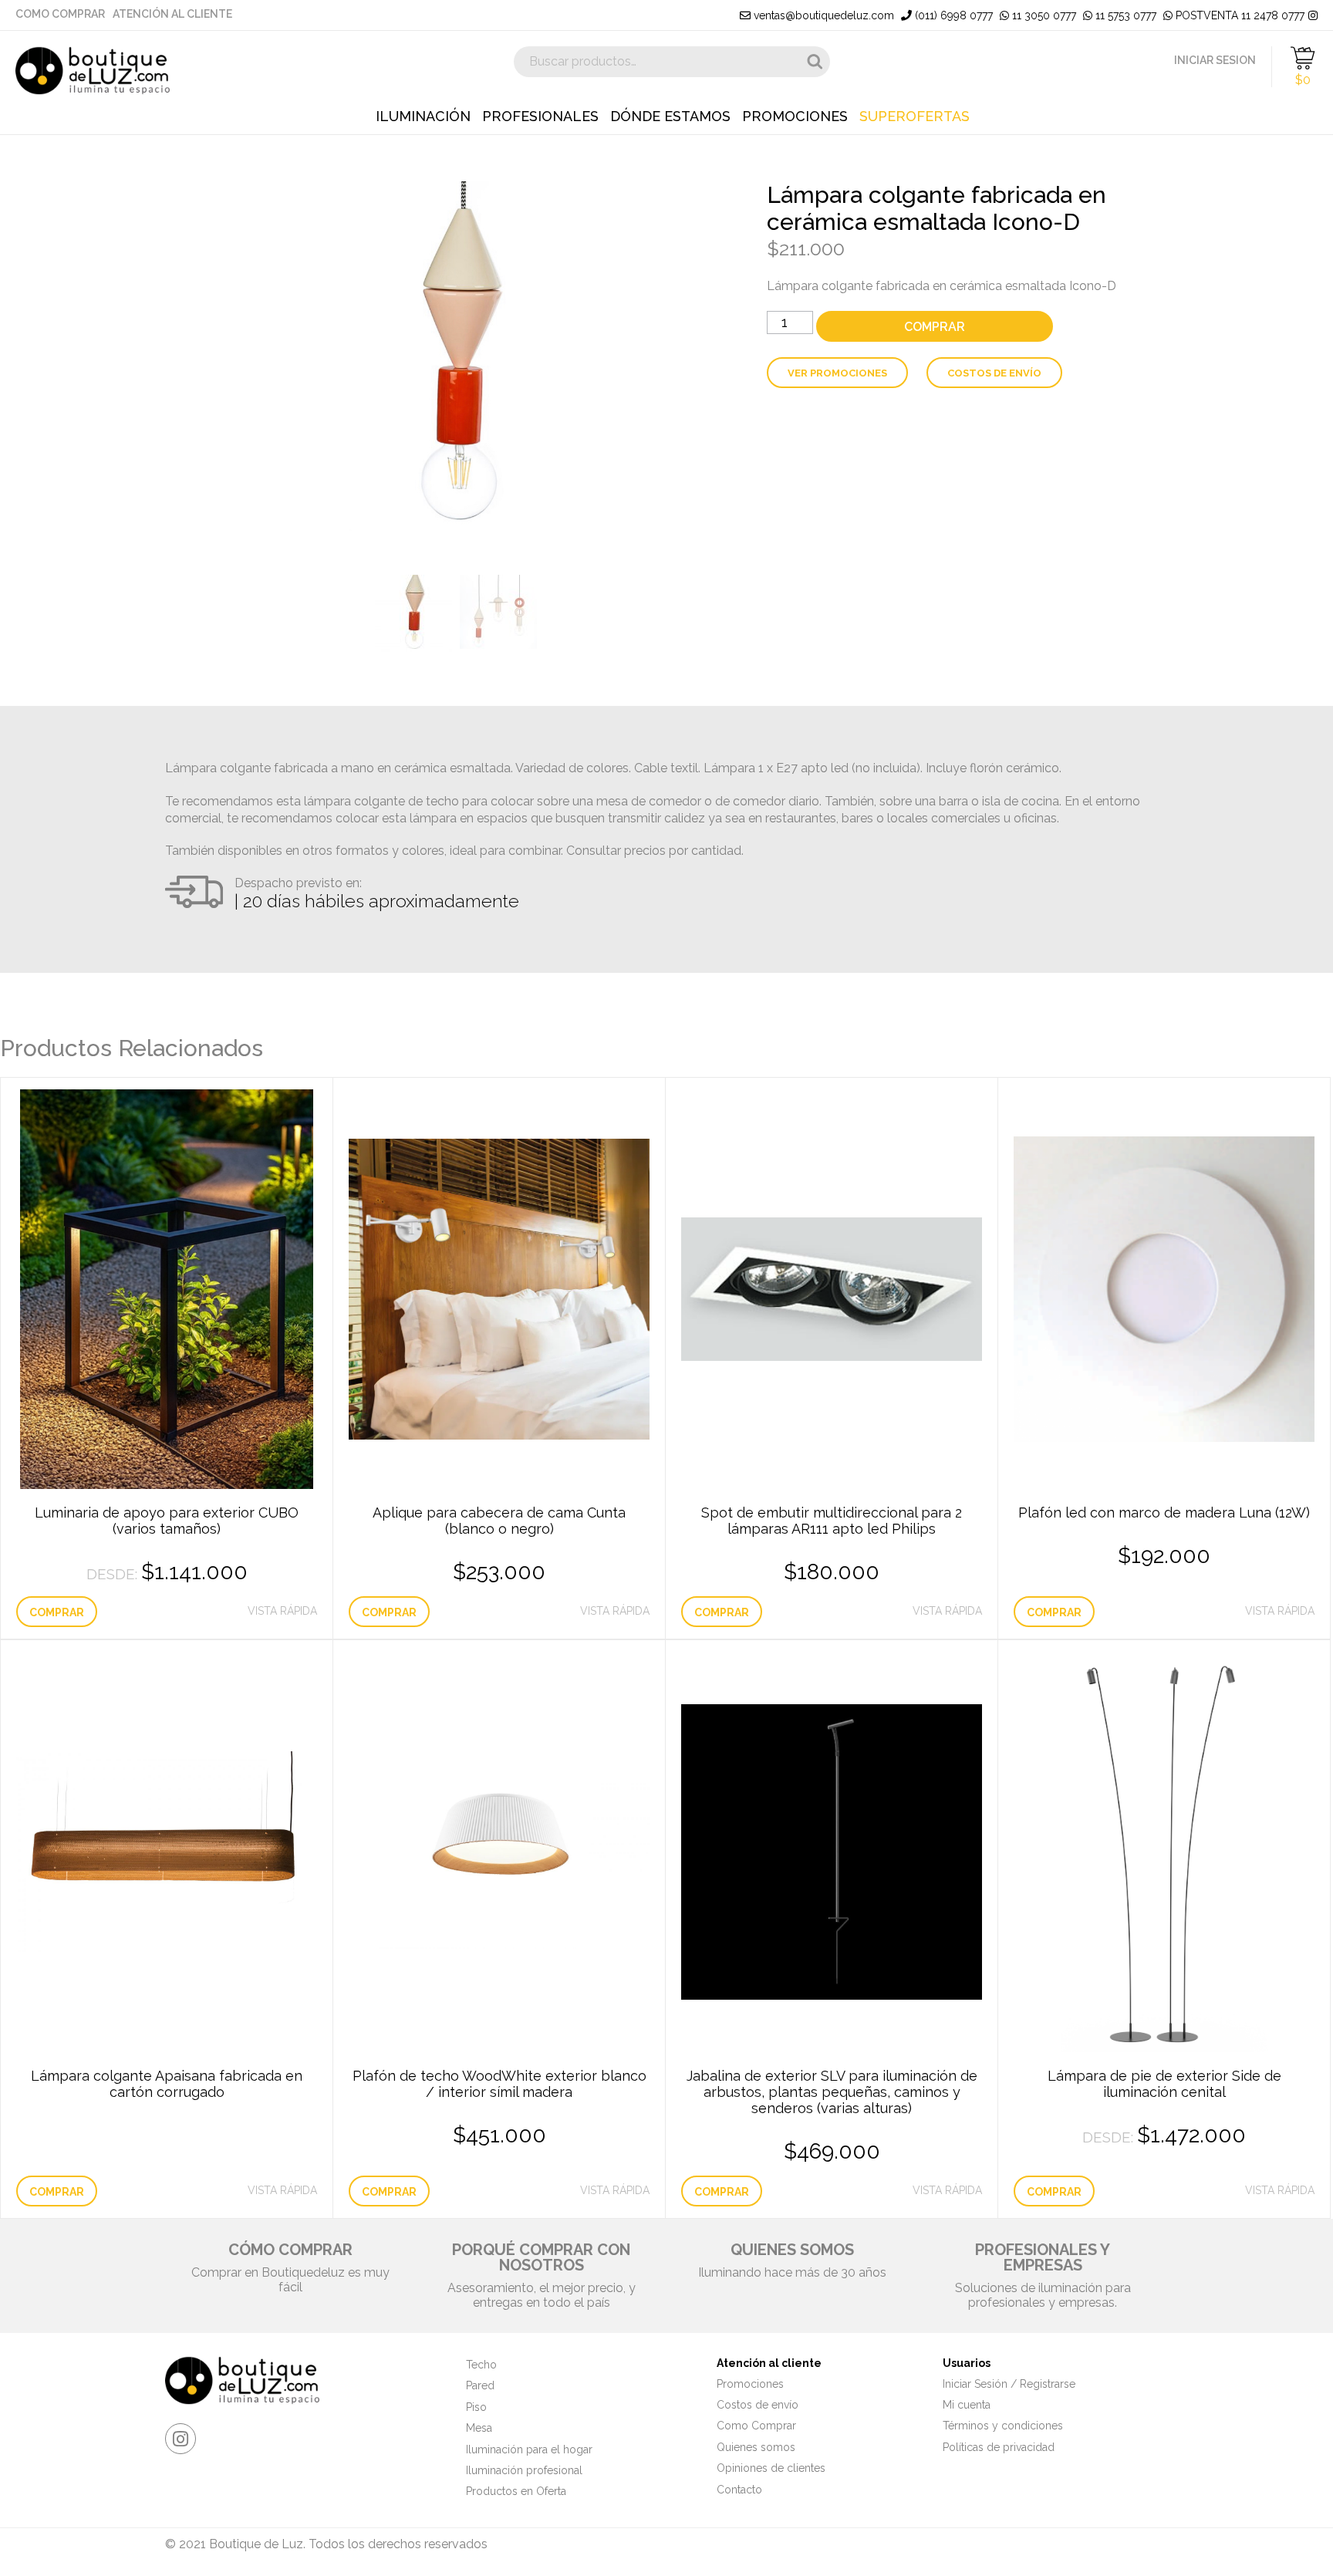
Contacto (739, 2490)
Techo (481, 2365)
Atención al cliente (172, 14)
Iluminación (423, 116)
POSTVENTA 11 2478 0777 (1239, 15)
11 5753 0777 (1124, 15)
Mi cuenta (967, 2405)
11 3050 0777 (1043, 15)
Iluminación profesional (524, 2470)
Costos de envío (994, 373)
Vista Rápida (282, 1611)
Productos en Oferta (516, 2491)
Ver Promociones (837, 373)
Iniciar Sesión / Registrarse (1009, 2384)
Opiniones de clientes (771, 2468)
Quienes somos (756, 2447)
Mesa (479, 2428)
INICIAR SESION (1215, 60)
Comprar (935, 327)
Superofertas (915, 116)
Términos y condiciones (1003, 2426)
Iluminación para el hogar (529, 2449)
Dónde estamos (670, 116)
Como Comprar (60, 14)
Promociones (795, 116)
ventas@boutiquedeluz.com (822, 15)
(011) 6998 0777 (952, 15)
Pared (480, 2385)
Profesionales (540, 116)
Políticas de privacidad (999, 2447)
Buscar (815, 62)
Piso (476, 2407)
